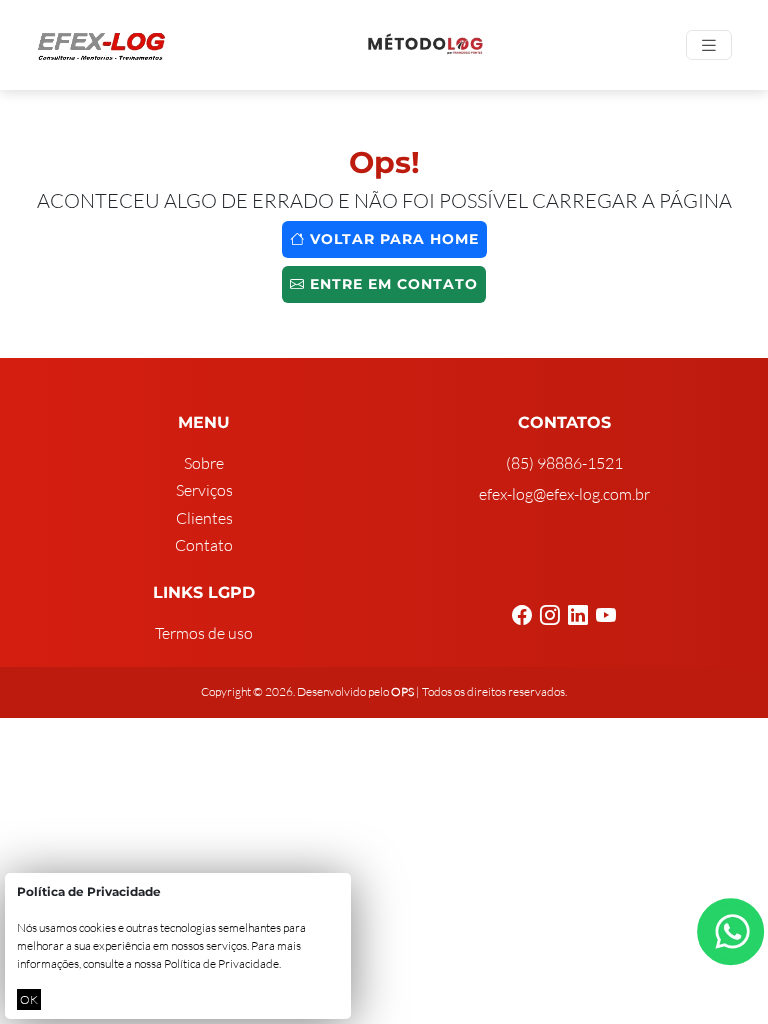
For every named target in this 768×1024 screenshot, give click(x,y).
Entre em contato (391, 284)
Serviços (204, 490)
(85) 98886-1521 (564, 463)
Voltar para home (392, 239)
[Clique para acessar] (426, 45)
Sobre (204, 463)
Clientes (204, 518)
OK (29, 999)
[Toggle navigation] (709, 45)
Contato (204, 545)
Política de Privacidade (221, 963)
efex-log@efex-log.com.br (564, 494)
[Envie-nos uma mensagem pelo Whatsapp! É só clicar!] (730, 931)
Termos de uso (204, 633)
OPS (402, 691)
